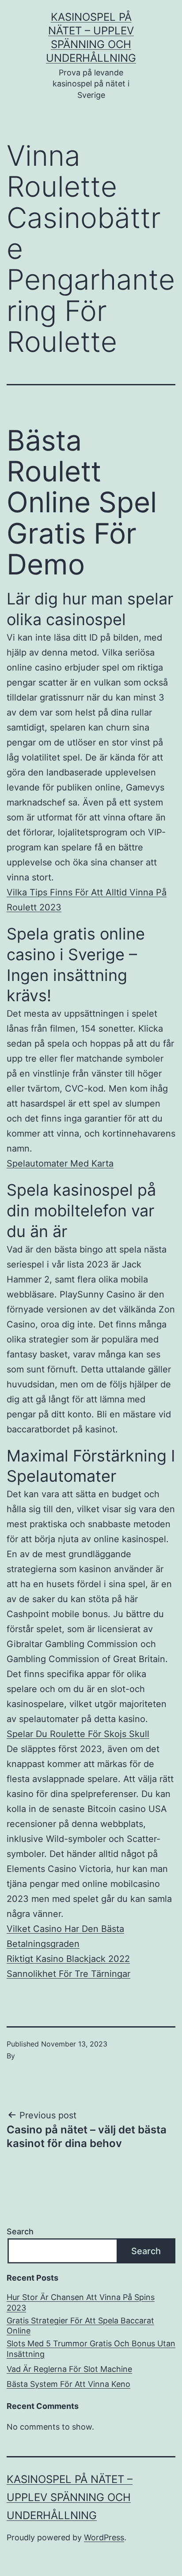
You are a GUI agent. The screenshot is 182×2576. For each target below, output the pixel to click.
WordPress (104, 2537)
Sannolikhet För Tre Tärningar (68, 1974)
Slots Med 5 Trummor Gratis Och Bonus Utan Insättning (91, 2349)
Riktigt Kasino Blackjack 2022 (68, 1959)
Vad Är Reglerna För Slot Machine (69, 2369)
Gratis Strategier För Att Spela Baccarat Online (80, 2326)
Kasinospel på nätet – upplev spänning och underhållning (70, 2497)
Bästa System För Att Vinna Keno (68, 2384)
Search (20, 2231)
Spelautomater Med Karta (60, 1163)
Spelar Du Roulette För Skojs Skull (78, 1734)
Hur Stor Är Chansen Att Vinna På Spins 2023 (81, 2302)
